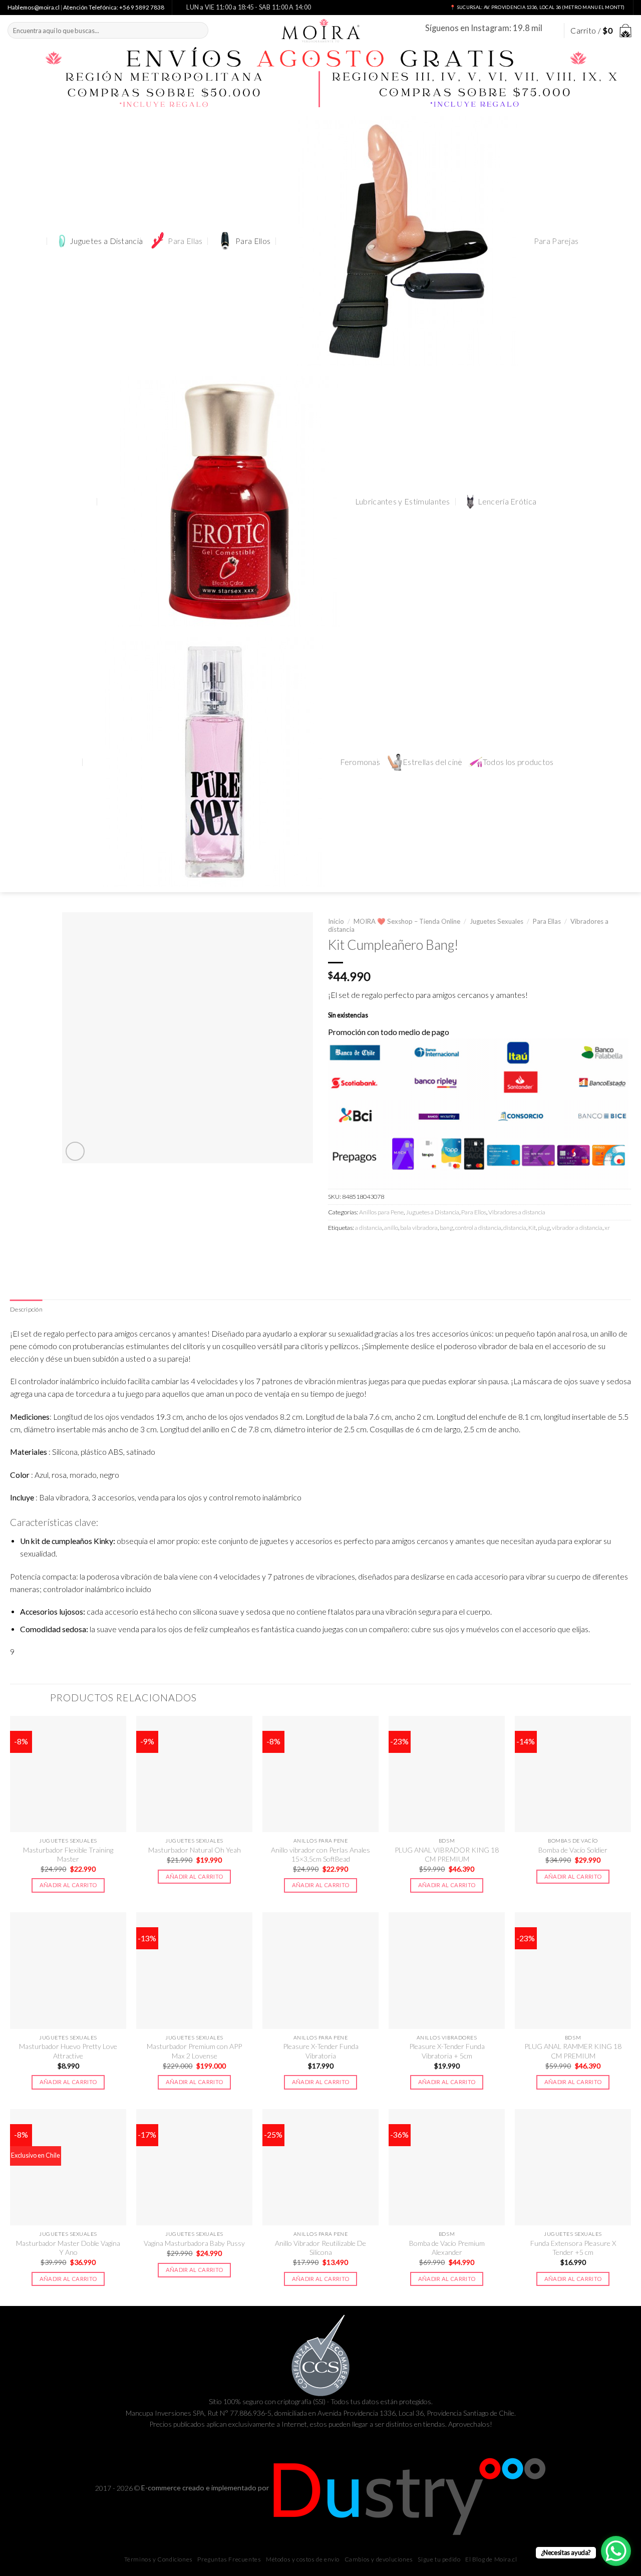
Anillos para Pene (381, 1212)
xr (607, 1228)
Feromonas (360, 762)
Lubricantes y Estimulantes (403, 501)
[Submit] (199, 30)
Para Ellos (253, 241)
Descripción (26, 1309)
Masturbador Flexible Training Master (68, 1854)
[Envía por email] (372, 1250)
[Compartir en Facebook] (337, 1250)
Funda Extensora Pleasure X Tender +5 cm (573, 2248)
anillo (391, 1228)
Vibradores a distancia (517, 1212)
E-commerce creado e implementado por (206, 2488)
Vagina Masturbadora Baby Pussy (194, 2243)
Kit (532, 1228)
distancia (515, 1228)
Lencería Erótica (507, 501)
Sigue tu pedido (439, 2559)
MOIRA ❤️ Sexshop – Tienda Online (407, 921)
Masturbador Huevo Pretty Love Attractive (68, 2051)
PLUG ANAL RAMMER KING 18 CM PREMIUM (573, 2051)
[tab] (26, 1310)
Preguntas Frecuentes (229, 2559)
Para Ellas (185, 241)
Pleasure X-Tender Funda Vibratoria (321, 2051)
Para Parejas (556, 241)
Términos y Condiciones (158, 2559)
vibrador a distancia (577, 1228)
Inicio (336, 921)
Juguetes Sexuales (497, 921)
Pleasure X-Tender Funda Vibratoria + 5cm (447, 2051)
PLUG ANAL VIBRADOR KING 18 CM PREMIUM (447, 1854)
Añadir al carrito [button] (68, 1885)
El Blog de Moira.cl (491, 2559)
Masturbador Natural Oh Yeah (195, 1850)
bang (446, 1228)
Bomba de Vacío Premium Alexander (447, 2248)
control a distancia (478, 1228)
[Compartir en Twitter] (355, 1250)
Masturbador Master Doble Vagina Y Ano (68, 2248)
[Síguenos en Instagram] (551, 30)
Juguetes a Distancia (106, 241)
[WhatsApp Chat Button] (616, 2551)
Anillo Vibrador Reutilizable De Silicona (320, 2248)
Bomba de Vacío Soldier (573, 1850)
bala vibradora (419, 1228)
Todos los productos (518, 762)
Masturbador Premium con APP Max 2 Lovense (194, 2051)
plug (544, 1228)
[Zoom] (75, 1151)
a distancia (369, 1228)
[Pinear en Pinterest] (390, 1250)
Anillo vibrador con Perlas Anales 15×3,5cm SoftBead (320, 1854)
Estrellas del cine (433, 762)
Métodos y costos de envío (303, 2559)
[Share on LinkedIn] (408, 1250)
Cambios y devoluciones (379, 2559)
